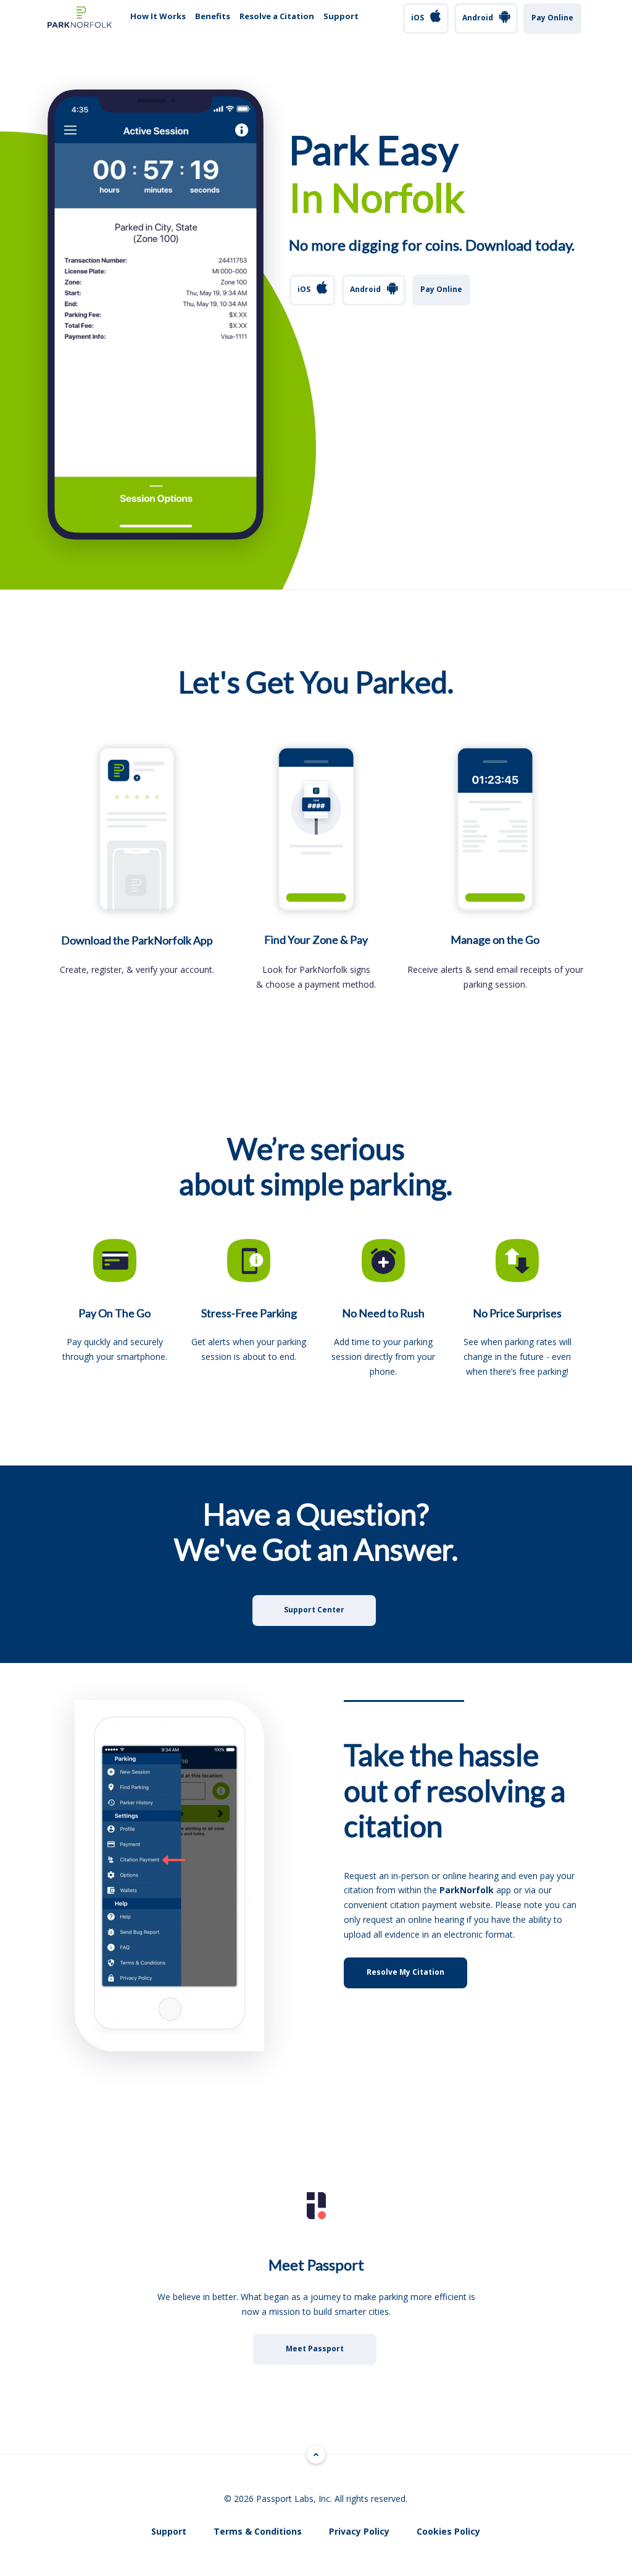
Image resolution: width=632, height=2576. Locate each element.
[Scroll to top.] (316, 2454)
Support (341, 16)
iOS (418, 18)
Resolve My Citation (405, 1972)
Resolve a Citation (277, 16)
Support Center (314, 1610)
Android (478, 18)
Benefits (213, 16)
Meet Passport (315, 2349)
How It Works (158, 16)
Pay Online (552, 18)
